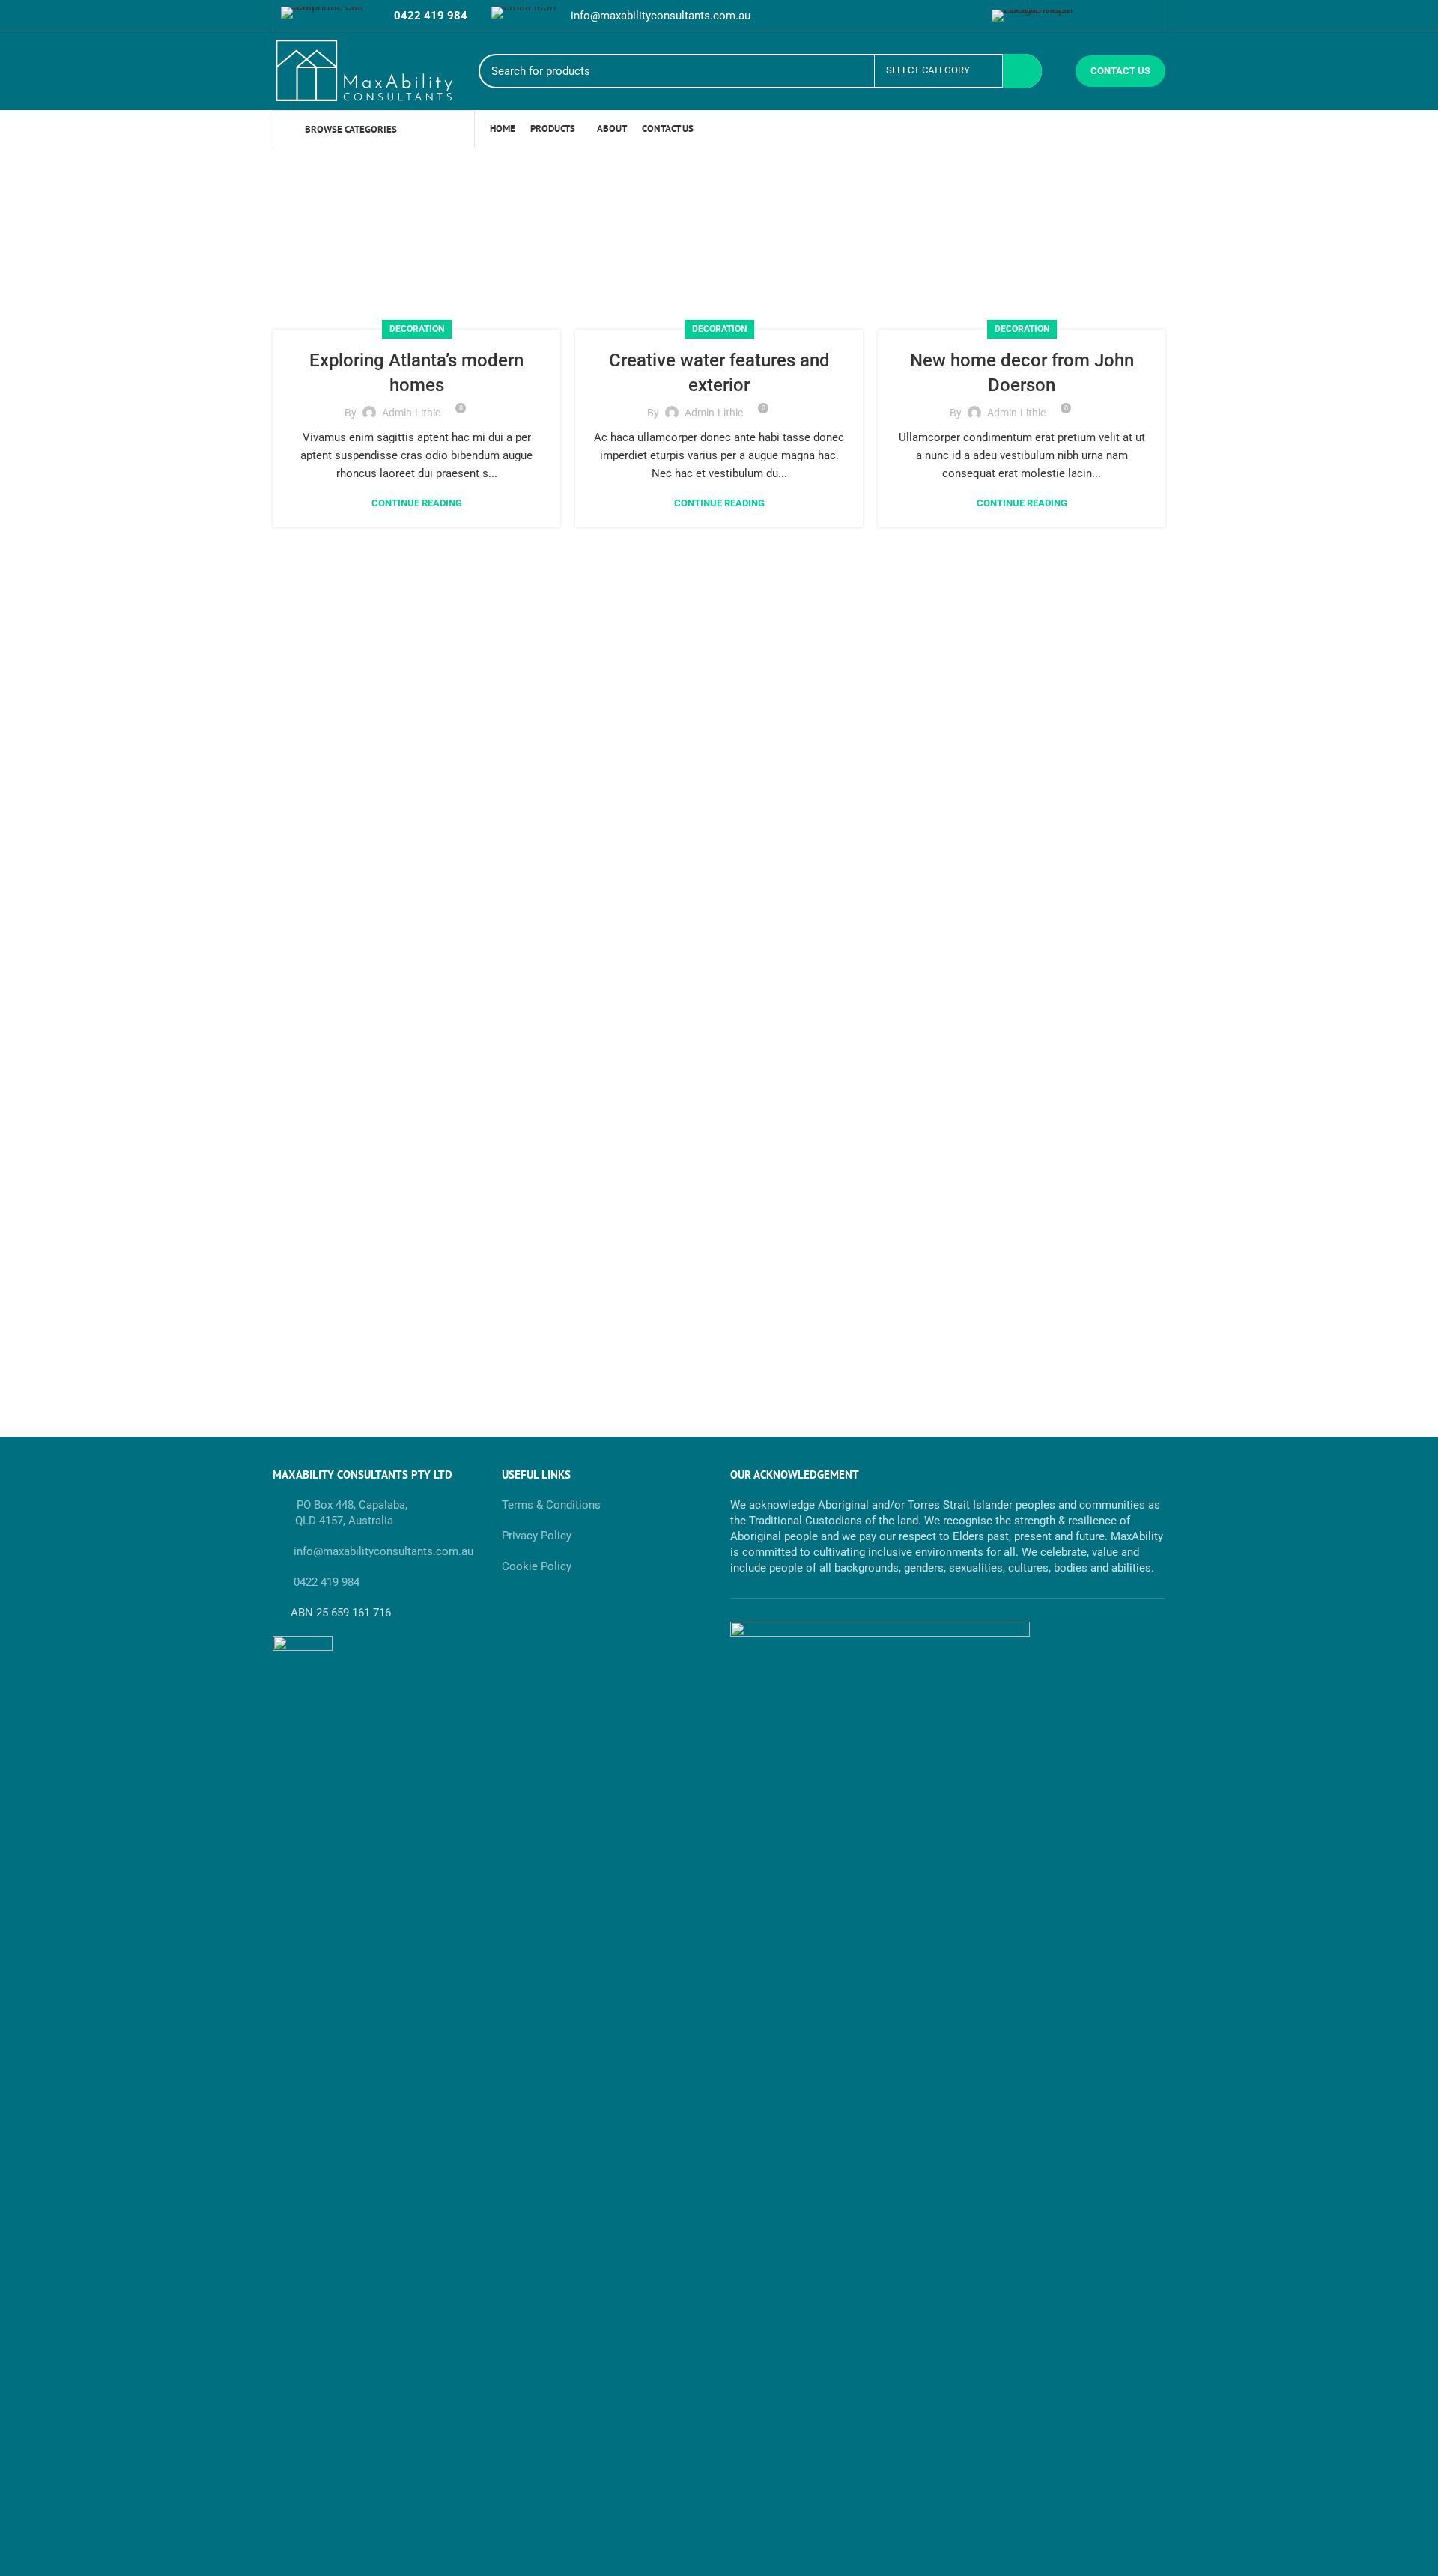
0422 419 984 (327, 1582)
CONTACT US (1120, 71)
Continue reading (417, 503)
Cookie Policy (537, 1566)
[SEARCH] (1022, 71)
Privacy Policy (537, 1536)
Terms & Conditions (551, 1505)
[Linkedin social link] (968, 16)
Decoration (417, 329)
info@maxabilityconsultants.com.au (382, 1551)
